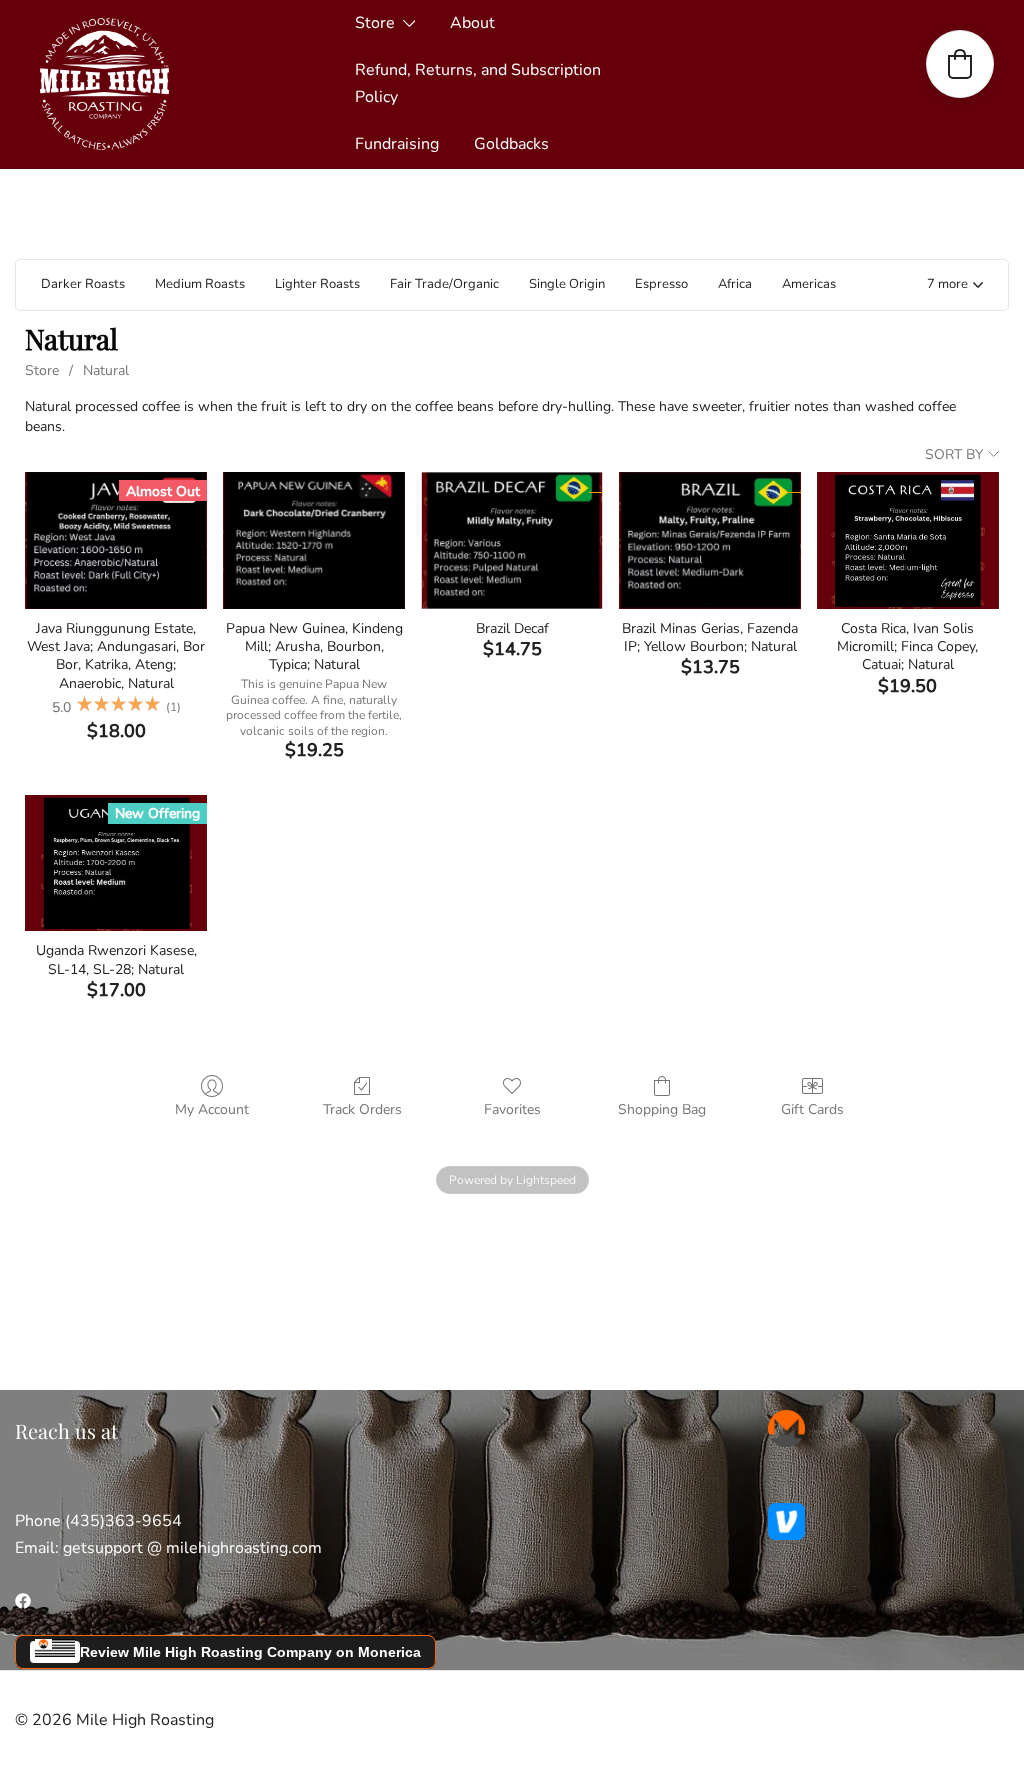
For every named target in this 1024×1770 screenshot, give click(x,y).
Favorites (512, 1109)
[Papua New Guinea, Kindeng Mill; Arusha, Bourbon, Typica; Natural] (314, 540)
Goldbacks (511, 144)
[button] (955, 285)
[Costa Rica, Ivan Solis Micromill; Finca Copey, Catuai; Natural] (908, 540)
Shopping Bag (662, 1109)
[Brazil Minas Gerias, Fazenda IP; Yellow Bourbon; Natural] (710, 540)
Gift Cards (812, 1109)
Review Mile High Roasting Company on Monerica (250, 1652)
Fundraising (397, 144)
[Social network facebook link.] (23, 1600)
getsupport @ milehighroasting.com (192, 1548)
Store (375, 23)
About (472, 23)
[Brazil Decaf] (512, 540)
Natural (106, 370)
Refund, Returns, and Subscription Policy (478, 83)
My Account (212, 1109)
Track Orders (362, 1109)
